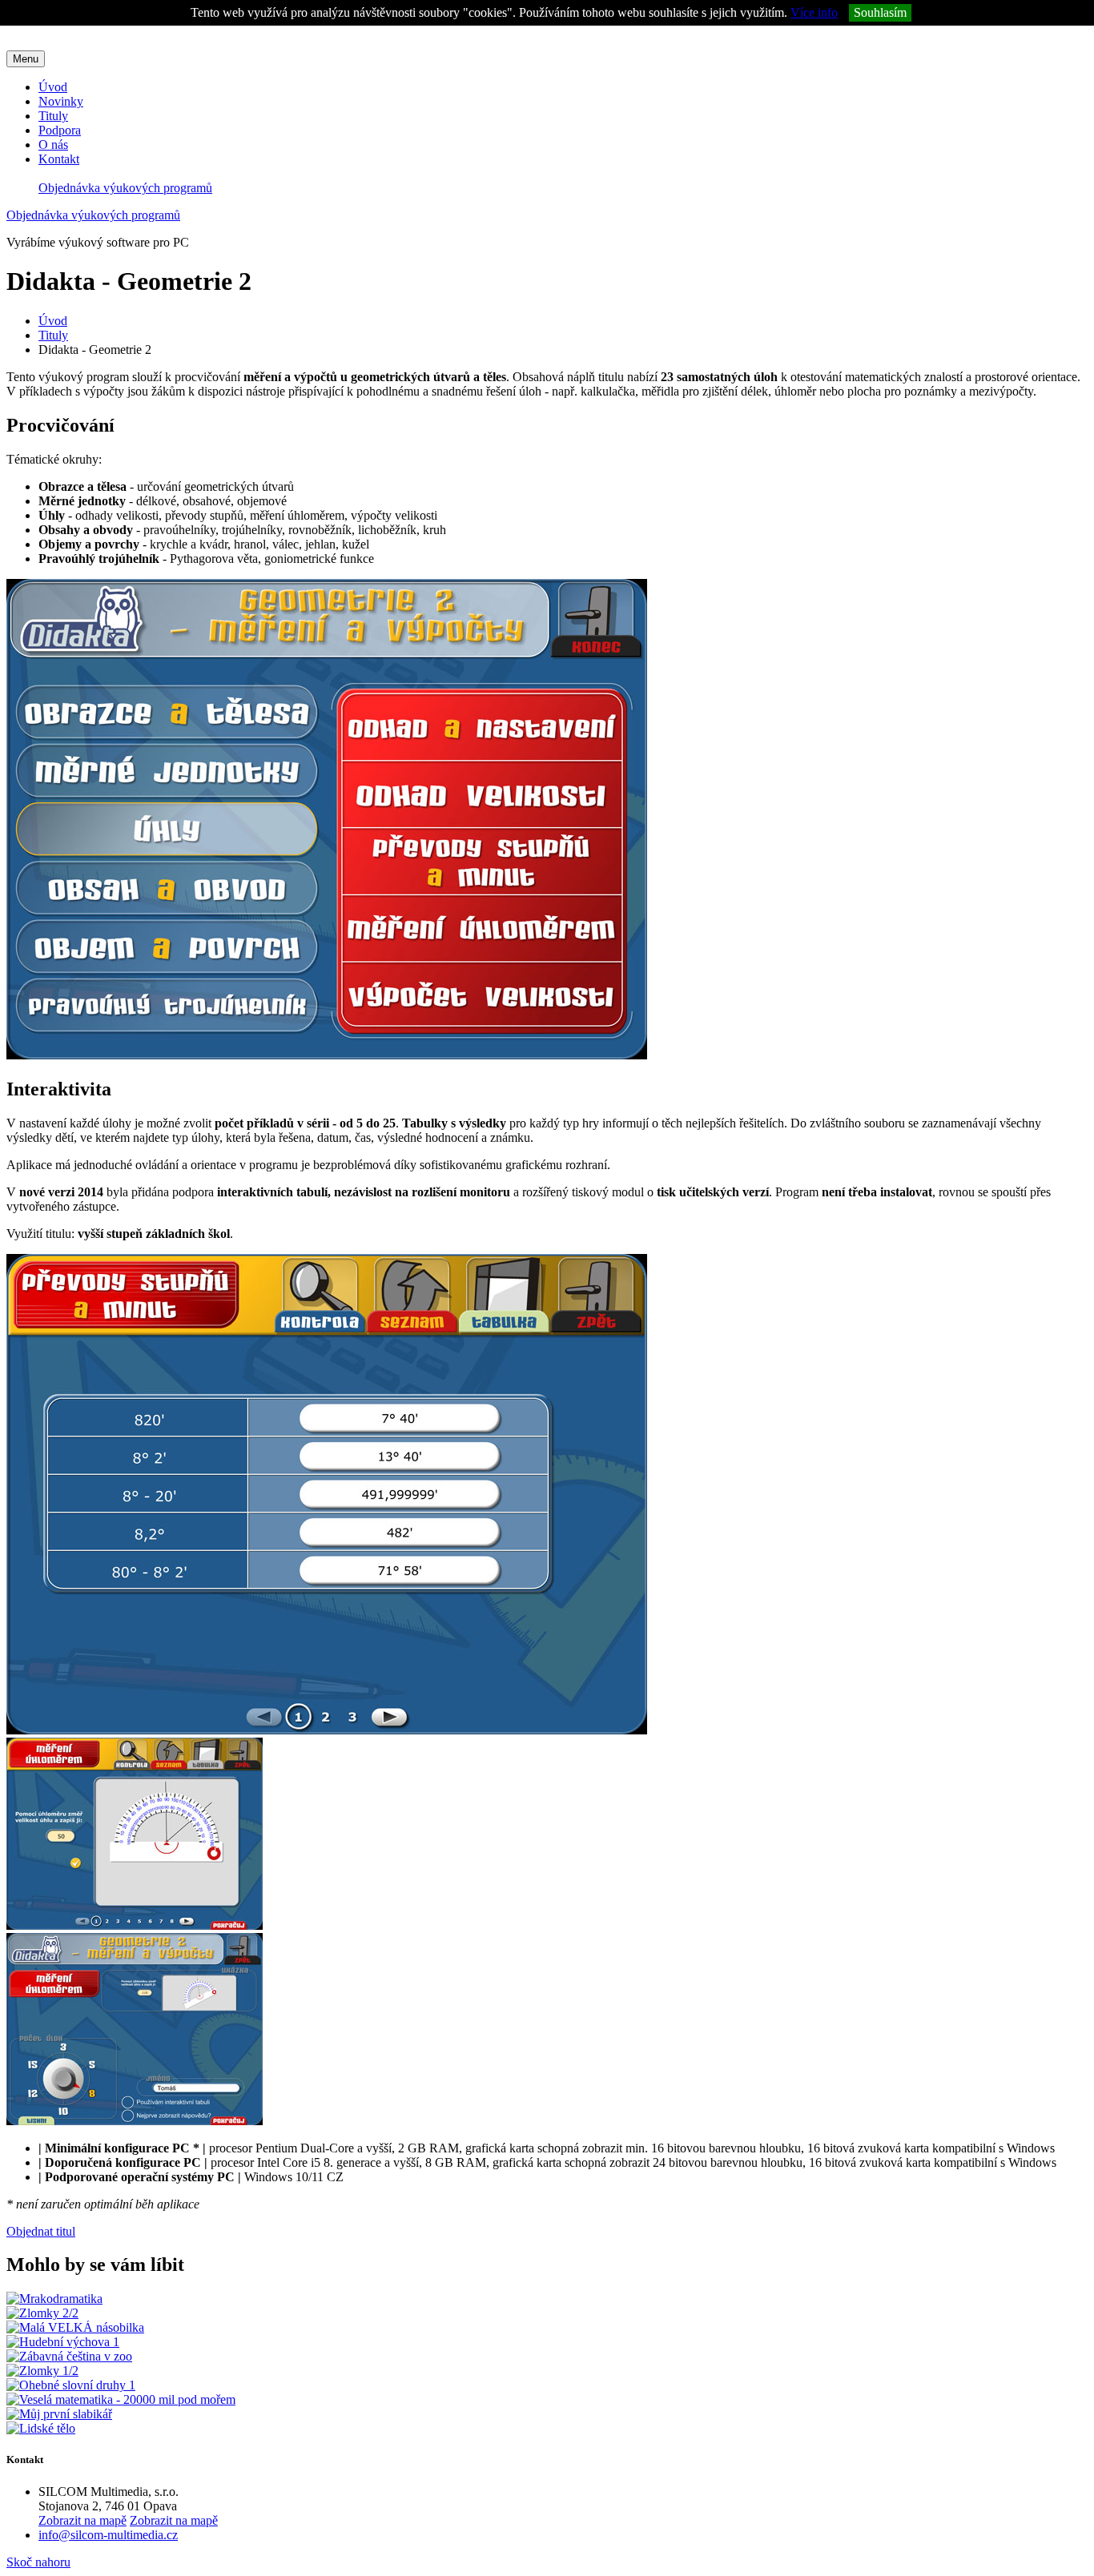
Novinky (61, 101)
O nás (53, 145)
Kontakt (59, 159)
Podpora (60, 130)
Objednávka (125, 188)
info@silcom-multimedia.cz (108, 2535)
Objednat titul (41, 2231)
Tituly (53, 116)
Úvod (53, 87)
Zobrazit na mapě (82, 2520)
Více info (814, 12)
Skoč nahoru (38, 2562)
